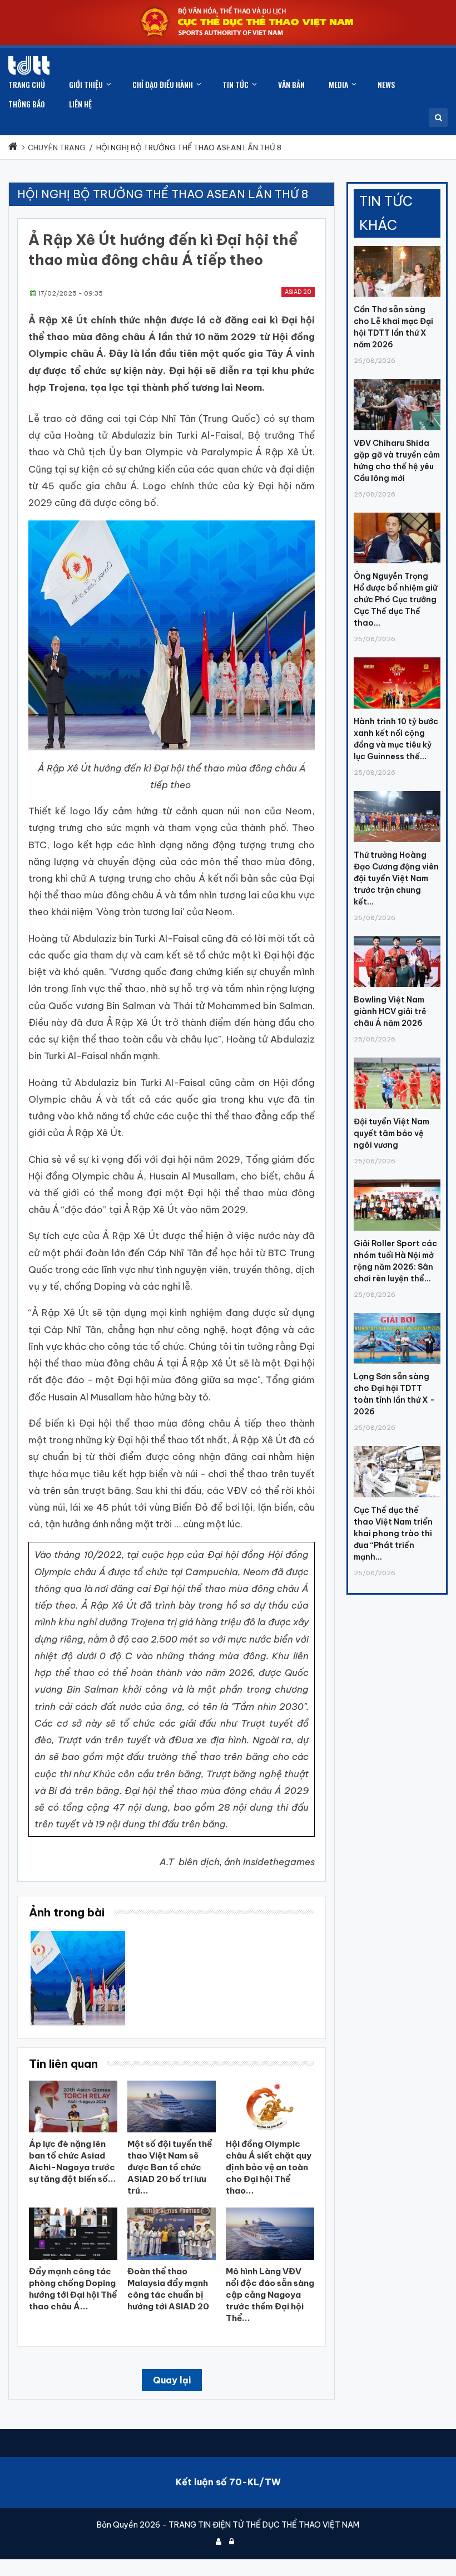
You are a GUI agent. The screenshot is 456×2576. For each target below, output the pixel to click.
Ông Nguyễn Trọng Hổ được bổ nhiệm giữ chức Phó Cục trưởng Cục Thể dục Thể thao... (395, 599)
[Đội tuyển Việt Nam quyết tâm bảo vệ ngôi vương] (397, 1058)
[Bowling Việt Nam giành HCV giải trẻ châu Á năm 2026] (397, 936)
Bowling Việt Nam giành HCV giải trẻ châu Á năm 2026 (390, 1011)
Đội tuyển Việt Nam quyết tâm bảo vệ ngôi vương (391, 1133)
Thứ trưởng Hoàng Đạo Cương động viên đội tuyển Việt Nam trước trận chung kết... (396, 878)
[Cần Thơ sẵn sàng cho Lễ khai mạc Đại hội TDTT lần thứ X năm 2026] (397, 246)
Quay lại (172, 2380)
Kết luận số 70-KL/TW (228, 2482)
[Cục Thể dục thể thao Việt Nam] (29, 65)
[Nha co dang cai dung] (78, 1935)
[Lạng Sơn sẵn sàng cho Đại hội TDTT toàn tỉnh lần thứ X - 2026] (397, 1313)
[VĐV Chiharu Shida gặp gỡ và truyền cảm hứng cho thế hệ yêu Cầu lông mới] (397, 379)
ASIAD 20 (298, 292)
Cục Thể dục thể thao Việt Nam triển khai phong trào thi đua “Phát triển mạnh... (393, 1533)
